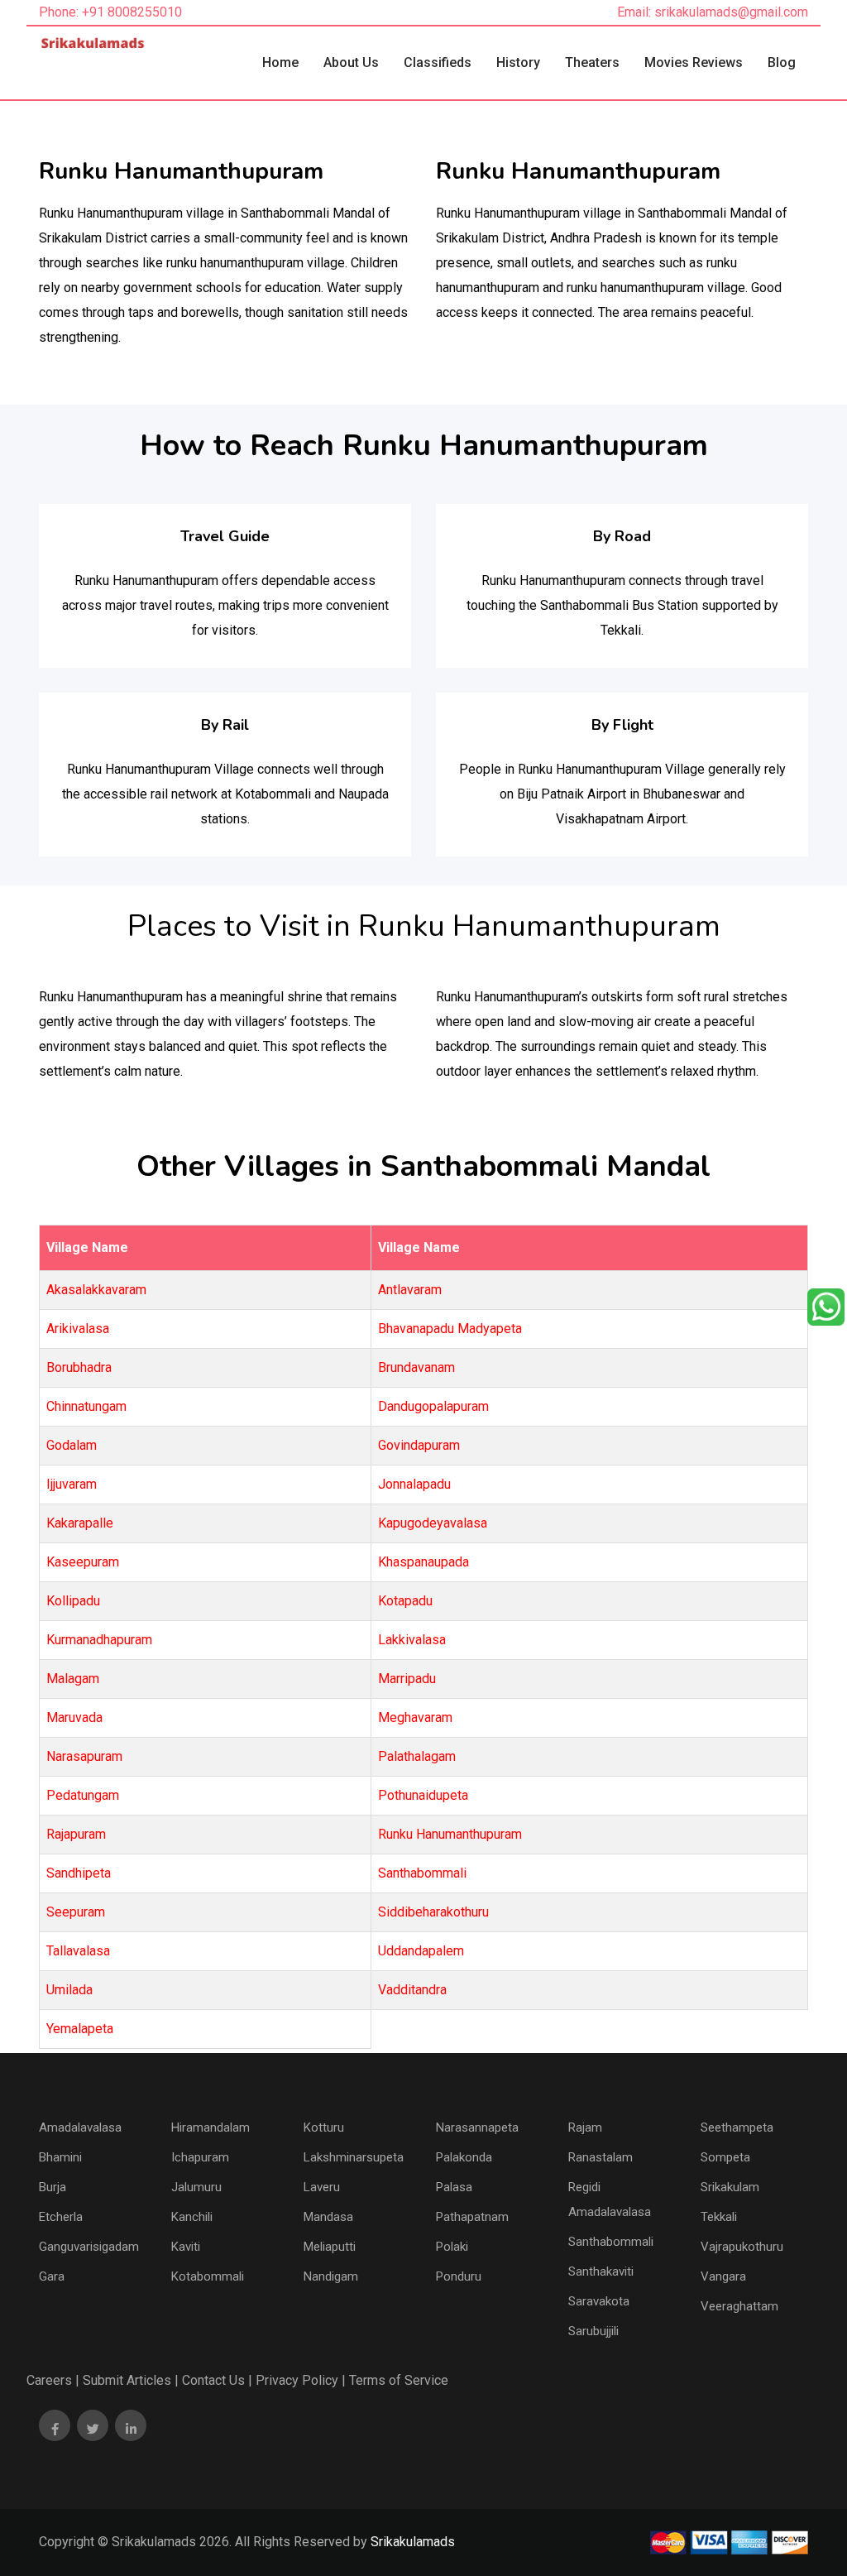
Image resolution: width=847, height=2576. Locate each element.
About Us (351, 62)
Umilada (69, 1990)
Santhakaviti (601, 2271)
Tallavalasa (78, 1951)
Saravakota (599, 2301)
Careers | (53, 2380)
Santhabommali (422, 1873)
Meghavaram (415, 1717)
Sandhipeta (79, 1873)
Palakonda (464, 2157)
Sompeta (725, 2157)
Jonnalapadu (414, 1484)
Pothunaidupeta (423, 1795)
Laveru (322, 2187)
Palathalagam (417, 1756)
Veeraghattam (739, 2306)
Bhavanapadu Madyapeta (450, 1329)
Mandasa (328, 2217)
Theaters (592, 62)
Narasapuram (84, 1756)
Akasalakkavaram (96, 1290)
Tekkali (719, 2217)
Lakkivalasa (412, 1640)
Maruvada (74, 1717)
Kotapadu (405, 1601)
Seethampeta (737, 2127)
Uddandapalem (421, 1951)
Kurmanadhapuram (99, 1640)
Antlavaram (410, 1290)
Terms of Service (399, 2380)
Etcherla (61, 2217)
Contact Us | (217, 2380)
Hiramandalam (211, 2127)
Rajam (585, 2127)
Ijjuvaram (72, 1484)
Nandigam (331, 2276)
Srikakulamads (413, 2542)
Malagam (73, 1679)
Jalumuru (196, 2187)
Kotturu (324, 2127)
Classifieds (438, 62)
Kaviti (186, 2247)
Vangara (723, 2276)
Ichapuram (200, 2157)
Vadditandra (412, 1990)
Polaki (452, 2247)
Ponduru (459, 2276)
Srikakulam (730, 2187)
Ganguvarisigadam (89, 2247)
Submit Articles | (131, 2380)
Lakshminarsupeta (354, 2157)
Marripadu (407, 1679)
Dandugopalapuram (433, 1406)
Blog (782, 62)
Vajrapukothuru (742, 2247)
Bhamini (60, 2157)
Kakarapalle (80, 1523)
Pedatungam (83, 1795)
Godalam (72, 1445)
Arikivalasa (78, 1329)
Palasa (454, 2187)
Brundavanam (416, 1367)
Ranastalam (601, 2157)
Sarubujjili (593, 2331)
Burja (53, 2187)
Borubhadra (79, 1367)
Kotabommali (208, 2276)
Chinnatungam (86, 1406)
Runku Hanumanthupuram (450, 1834)
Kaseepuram (83, 1562)
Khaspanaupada (423, 1562)
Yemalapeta (80, 2029)
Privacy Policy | (301, 2380)
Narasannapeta (477, 2127)
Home (280, 62)
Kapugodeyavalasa (433, 1523)
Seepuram (76, 1912)
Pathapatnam (472, 2217)
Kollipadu (73, 1601)
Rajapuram (76, 1834)
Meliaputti (330, 2247)
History (518, 62)
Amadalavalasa (80, 2127)
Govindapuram (419, 1445)
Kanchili (192, 2217)
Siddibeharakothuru (433, 1912)
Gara (52, 2276)
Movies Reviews (694, 62)
